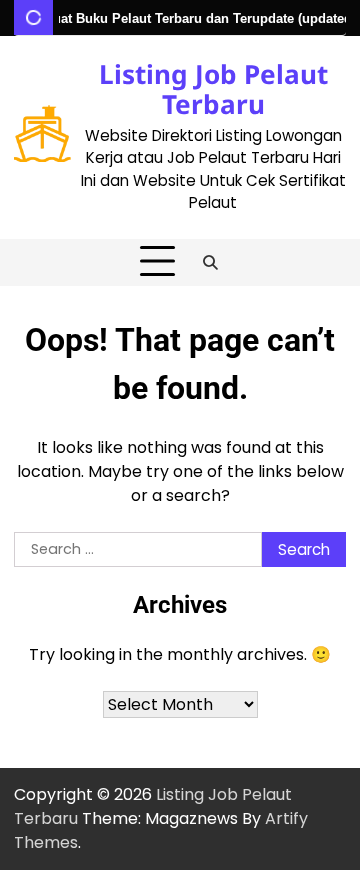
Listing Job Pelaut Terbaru (213, 89)
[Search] (211, 262)
